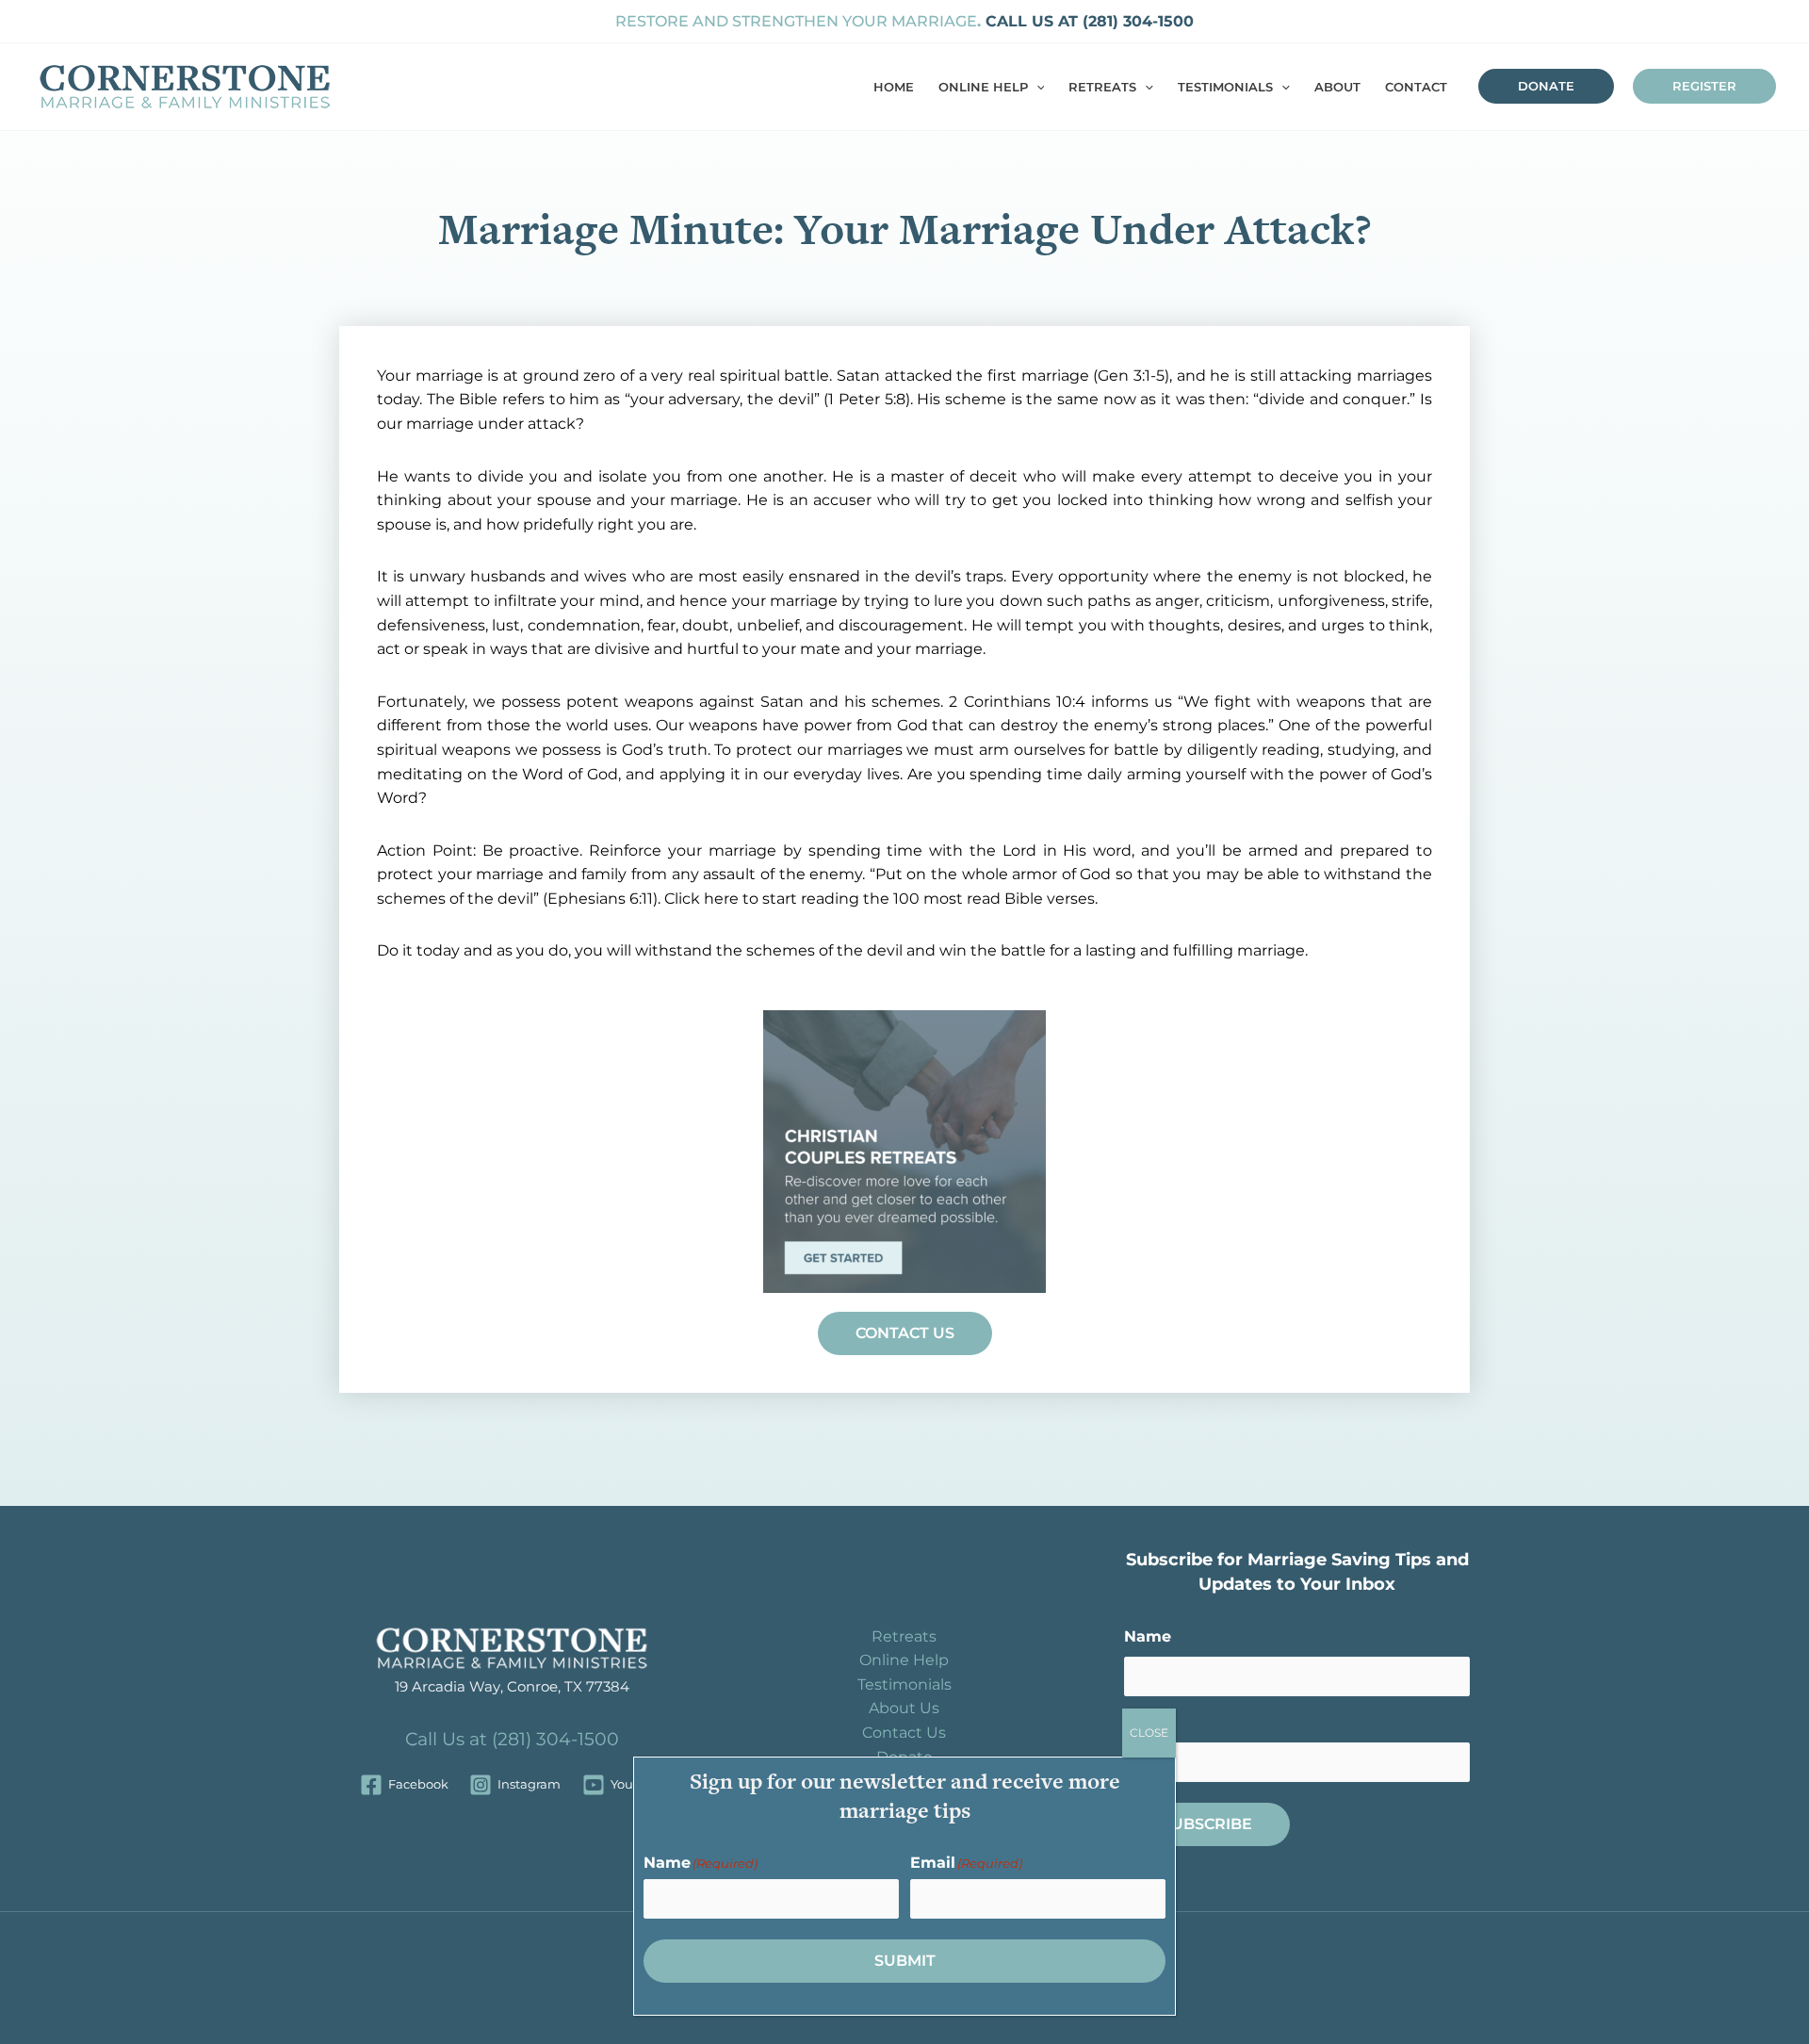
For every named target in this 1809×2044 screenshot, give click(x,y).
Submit (905, 1961)
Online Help (904, 1660)
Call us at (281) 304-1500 (1087, 21)
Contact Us (904, 1733)
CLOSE (1149, 1733)
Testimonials (904, 1684)
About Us (904, 1708)
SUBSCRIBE (1207, 1824)
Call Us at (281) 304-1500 (512, 1739)
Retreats (904, 1636)
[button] (1036, 87)
